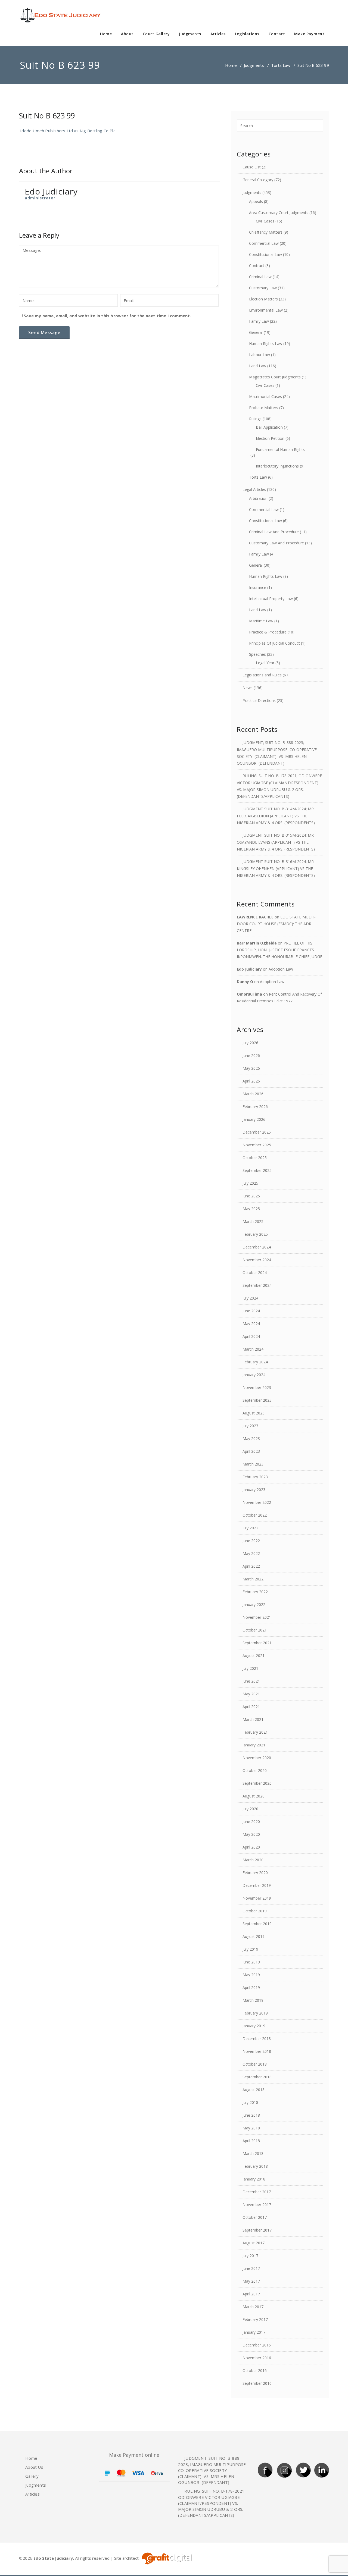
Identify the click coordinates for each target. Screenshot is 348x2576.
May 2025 (251, 1209)
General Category (258, 180)
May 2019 (251, 1975)
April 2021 (251, 1707)
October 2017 (255, 2217)
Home (106, 34)
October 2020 (255, 1770)
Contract (257, 266)
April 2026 (251, 1081)
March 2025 (253, 1221)
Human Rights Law (266, 343)
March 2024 (253, 1349)
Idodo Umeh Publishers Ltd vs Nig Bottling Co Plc (67, 131)
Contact (277, 34)
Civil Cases (265, 221)
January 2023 (254, 1490)
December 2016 (257, 2345)
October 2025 (255, 1158)
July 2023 (250, 1426)
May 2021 (251, 1694)
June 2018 (251, 2115)
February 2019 (255, 2013)
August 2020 (254, 1796)
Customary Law (263, 288)
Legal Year (265, 663)
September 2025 (257, 1170)
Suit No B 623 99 (47, 116)
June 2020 (251, 1822)
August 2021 (254, 1656)
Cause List (252, 167)
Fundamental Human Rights (280, 449)
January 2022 (254, 1604)
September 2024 (257, 1285)
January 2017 (254, 2332)
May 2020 (251, 1834)
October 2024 (255, 1273)
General (256, 332)
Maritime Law (261, 621)
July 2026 (250, 1043)
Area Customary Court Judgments (279, 213)
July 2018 (250, 2102)
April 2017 (251, 2294)
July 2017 (250, 2256)
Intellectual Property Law (271, 599)
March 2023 (253, 1464)
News (248, 688)
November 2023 (257, 1387)
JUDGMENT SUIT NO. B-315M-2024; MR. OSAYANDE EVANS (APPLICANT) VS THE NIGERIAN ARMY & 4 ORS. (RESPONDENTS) (276, 842)
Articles (218, 34)
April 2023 (251, 1451)
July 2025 (250, 1183)
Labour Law (260, 355)
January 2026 (254, 1119)
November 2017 (257, 2205)
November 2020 (257, 1758)
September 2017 (257, 2230)
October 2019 (255, 1911)
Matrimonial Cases (265, 396)
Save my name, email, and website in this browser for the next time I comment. (107, 316)
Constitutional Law (265, 254)
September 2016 (257, 2383)
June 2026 (251, 1055)
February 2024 (255, 1362)
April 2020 (251, 1847)
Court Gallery (156, 34)
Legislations (247, 34)
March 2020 (253, 1860)
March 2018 (253, 2153)
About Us (34, 2467)
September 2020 (257, 1783)
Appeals (256, 201)
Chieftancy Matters (266, 232)
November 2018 (257, 2051)
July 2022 (250, 1528)
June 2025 (251, 1196)
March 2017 (253, 2307)
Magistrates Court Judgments (275, 377)
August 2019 (254, 1936)
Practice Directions (259, 700)
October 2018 (255, 2064)
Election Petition (270, 438)
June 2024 (251, 1311)
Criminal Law (260, 277)
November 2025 (257, 1145)
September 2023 (257, 1400)
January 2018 (254, 2179)
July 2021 (250, 1668)
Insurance (258, 587)
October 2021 (255, 1630)
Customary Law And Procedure (276, 543)
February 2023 (255, 1477)
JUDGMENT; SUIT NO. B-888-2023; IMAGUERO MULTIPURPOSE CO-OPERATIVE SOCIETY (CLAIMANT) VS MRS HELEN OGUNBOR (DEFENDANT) (213, 2470)
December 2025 (257, 1132)
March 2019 (253, 2000)
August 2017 (254, 2243)
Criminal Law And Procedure (274, 532)
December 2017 (257, 2192)
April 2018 (251, 2141)
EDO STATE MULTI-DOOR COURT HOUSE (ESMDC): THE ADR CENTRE (276, 924)
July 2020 (250, 1809)
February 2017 (255, 2319)
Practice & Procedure (268, 632)
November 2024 (257, 1260)
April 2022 (251, 1566)
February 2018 (255, 2166)
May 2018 (251, 2128)
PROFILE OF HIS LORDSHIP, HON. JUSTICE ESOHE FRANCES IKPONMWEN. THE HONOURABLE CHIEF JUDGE (279, 950)
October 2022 (255, 1515)
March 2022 (253, 1579)
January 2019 (254, 2026)
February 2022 (255, 1592)
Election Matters (263, 299)
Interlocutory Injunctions (277, 466)
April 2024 (251, 1336)
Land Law (258, 366)
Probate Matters (264, 408)
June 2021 (251, 1681)
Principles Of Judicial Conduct (274, 643)
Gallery (32, 2476)
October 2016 (255, 2371)
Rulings (255, 419)
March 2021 (253, 1719)
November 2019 (257, 1898)
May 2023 (251, 1438)
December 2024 (257, 1247)
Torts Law (281, 65)
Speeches (257, 654)
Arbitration (258, 498)
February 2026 (255, 1107)
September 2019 (257, 1924)
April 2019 (251, 1987)
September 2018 (257, 2077)
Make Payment (309, 34)
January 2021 (254, 1745)
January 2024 (254, 1375)
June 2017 (251, 2268)
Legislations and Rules (262, 675)
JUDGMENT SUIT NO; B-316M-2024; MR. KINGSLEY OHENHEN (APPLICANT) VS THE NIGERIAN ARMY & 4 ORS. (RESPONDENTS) (276, 868)
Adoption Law (281, 969)
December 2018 (257, 2039)
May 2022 (251, 1553)
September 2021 (257, 1643)
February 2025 (255, 1234)
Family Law (259, 321)
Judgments (190, 34)
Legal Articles (254, 489)
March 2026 (253, 1094)
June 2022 (251, 1541)
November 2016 (257, 2358)
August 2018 (254, 2090)
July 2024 (250, 1298)
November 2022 (257, 1502)
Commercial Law (264, 243)
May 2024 (251, 1324)
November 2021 (257, 1617)
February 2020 (255, 1873)
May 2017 (251, 2281)
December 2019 (257, 1885)
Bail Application (269, 427)
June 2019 (251, 1962)
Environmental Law (266, 310)
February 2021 (255, 1732)
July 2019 (250, 1949)
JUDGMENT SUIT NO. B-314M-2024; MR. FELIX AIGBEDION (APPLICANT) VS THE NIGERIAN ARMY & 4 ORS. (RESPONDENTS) (276, 816)
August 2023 (254, 1413)
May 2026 (251, 1068)
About (127, 34)
